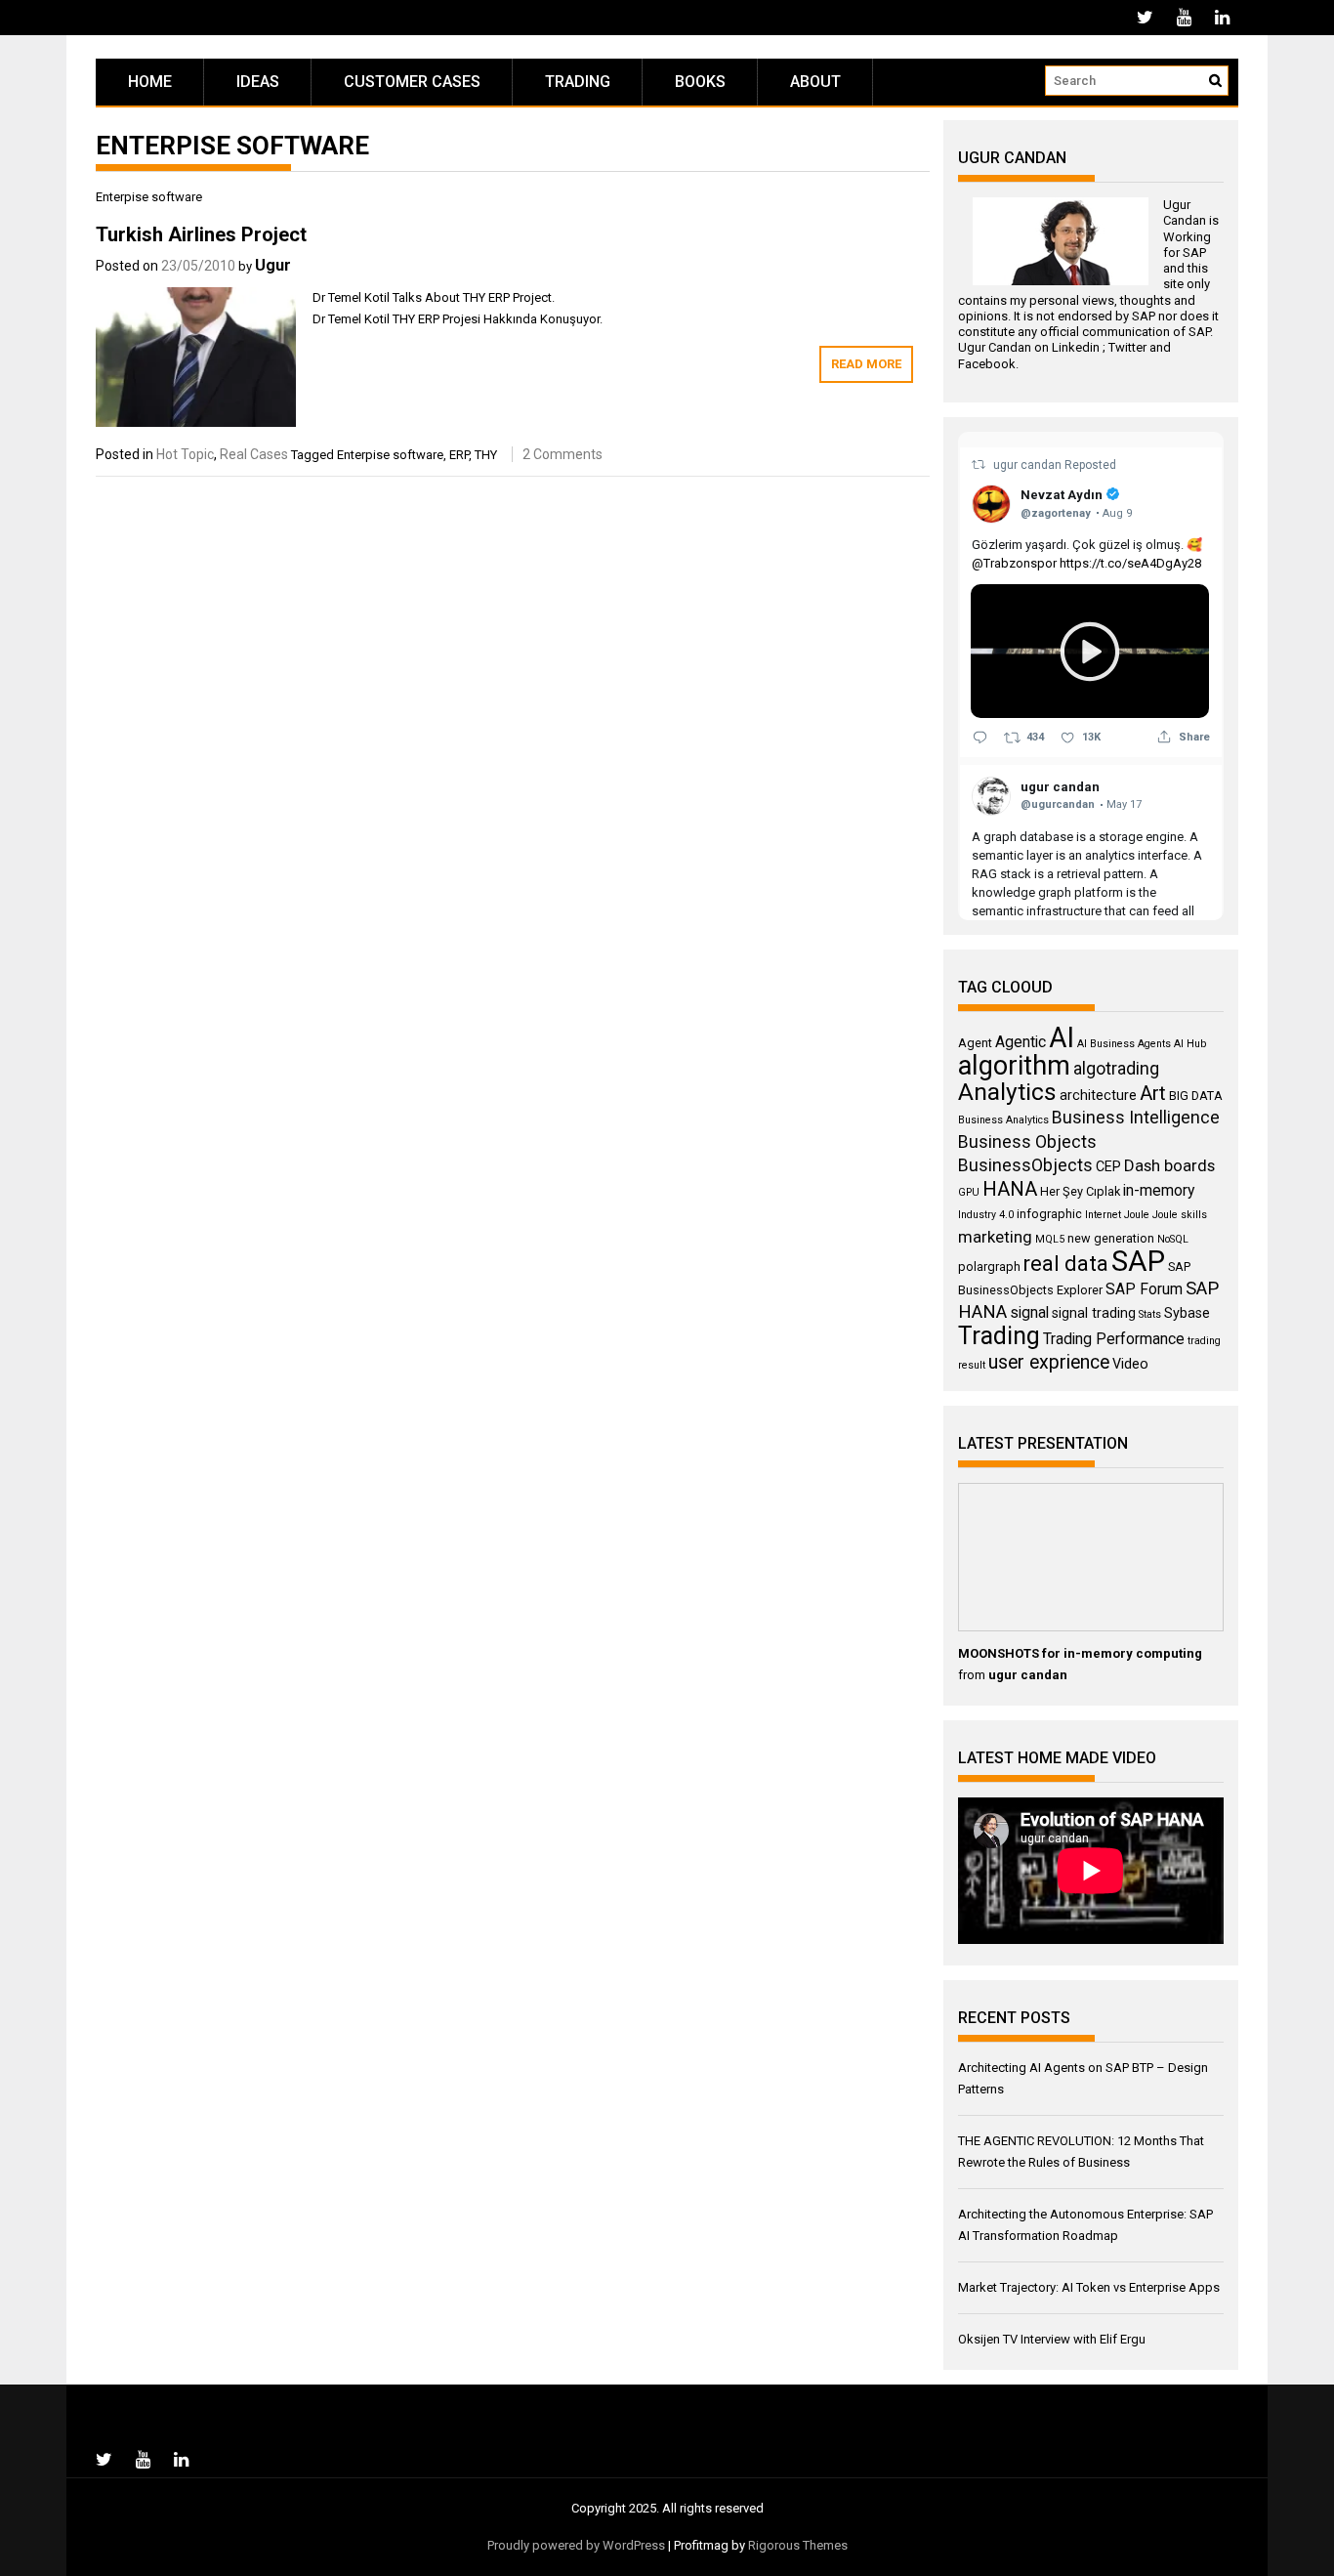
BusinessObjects (1025, 1165)
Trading (578, 82)
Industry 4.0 (986, 1215)
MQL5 (1050, 1239)
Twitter (1127, 347)
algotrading (1116, 1069)
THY (486, 455)
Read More (866, 364)
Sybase (1187, 1313)
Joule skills (1180, 1215)
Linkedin (1076, 347)
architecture (1098, 1095)
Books (700, 82)
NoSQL (1173, 1239)
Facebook (987, 364)
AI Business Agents (1124, 1044)
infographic (1049, 1214)
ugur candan (1029, 465)
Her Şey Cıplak (1080, 1191)
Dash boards (1169, 1165)
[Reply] (980, 737)
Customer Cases (412, 82)
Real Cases (254, 454)
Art (1153, 1093)
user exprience (1049, 1362)
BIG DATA (1196, 1096)
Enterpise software (390, 455)
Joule (1137, 1215)
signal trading (1094, 1313)
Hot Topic (185, 454)
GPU (969, 1192)
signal (1029, 1312)
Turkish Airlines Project (201, 234)
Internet (1103, 1215)
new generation (1111, 1238)
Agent (975, 1043)
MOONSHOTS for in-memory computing (1080, 1653)
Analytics (1007, 1092)
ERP (459, 455)
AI (1062, 1037)
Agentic (1021, 1042)
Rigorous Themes (798, 2545)
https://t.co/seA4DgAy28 (1130, 563)
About (815, 82)
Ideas (258, 82)
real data (1066, 1264)
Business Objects (1027, 1142)
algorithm (1014, 1066)
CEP (1108, 1166)
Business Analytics (1003, 1120)
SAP (1194, 253)
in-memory (1159, 1190)
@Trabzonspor (1014, 563)
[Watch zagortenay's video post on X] (1090, 651)
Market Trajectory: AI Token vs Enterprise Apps (1089, 2287)
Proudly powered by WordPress (576, 2545)
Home (150, 82)
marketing (995, 1237)
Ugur (273, 265)
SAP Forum (1144, 1289)
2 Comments (563, 454)
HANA (1010, 1189)
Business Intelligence (1136, 1118)
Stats (1150, 1314)
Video (1130, 1364)
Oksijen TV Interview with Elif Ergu (1052, 2339)
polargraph (989, 1267)
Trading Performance (1114, 1339)
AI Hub (1190, 1044)
